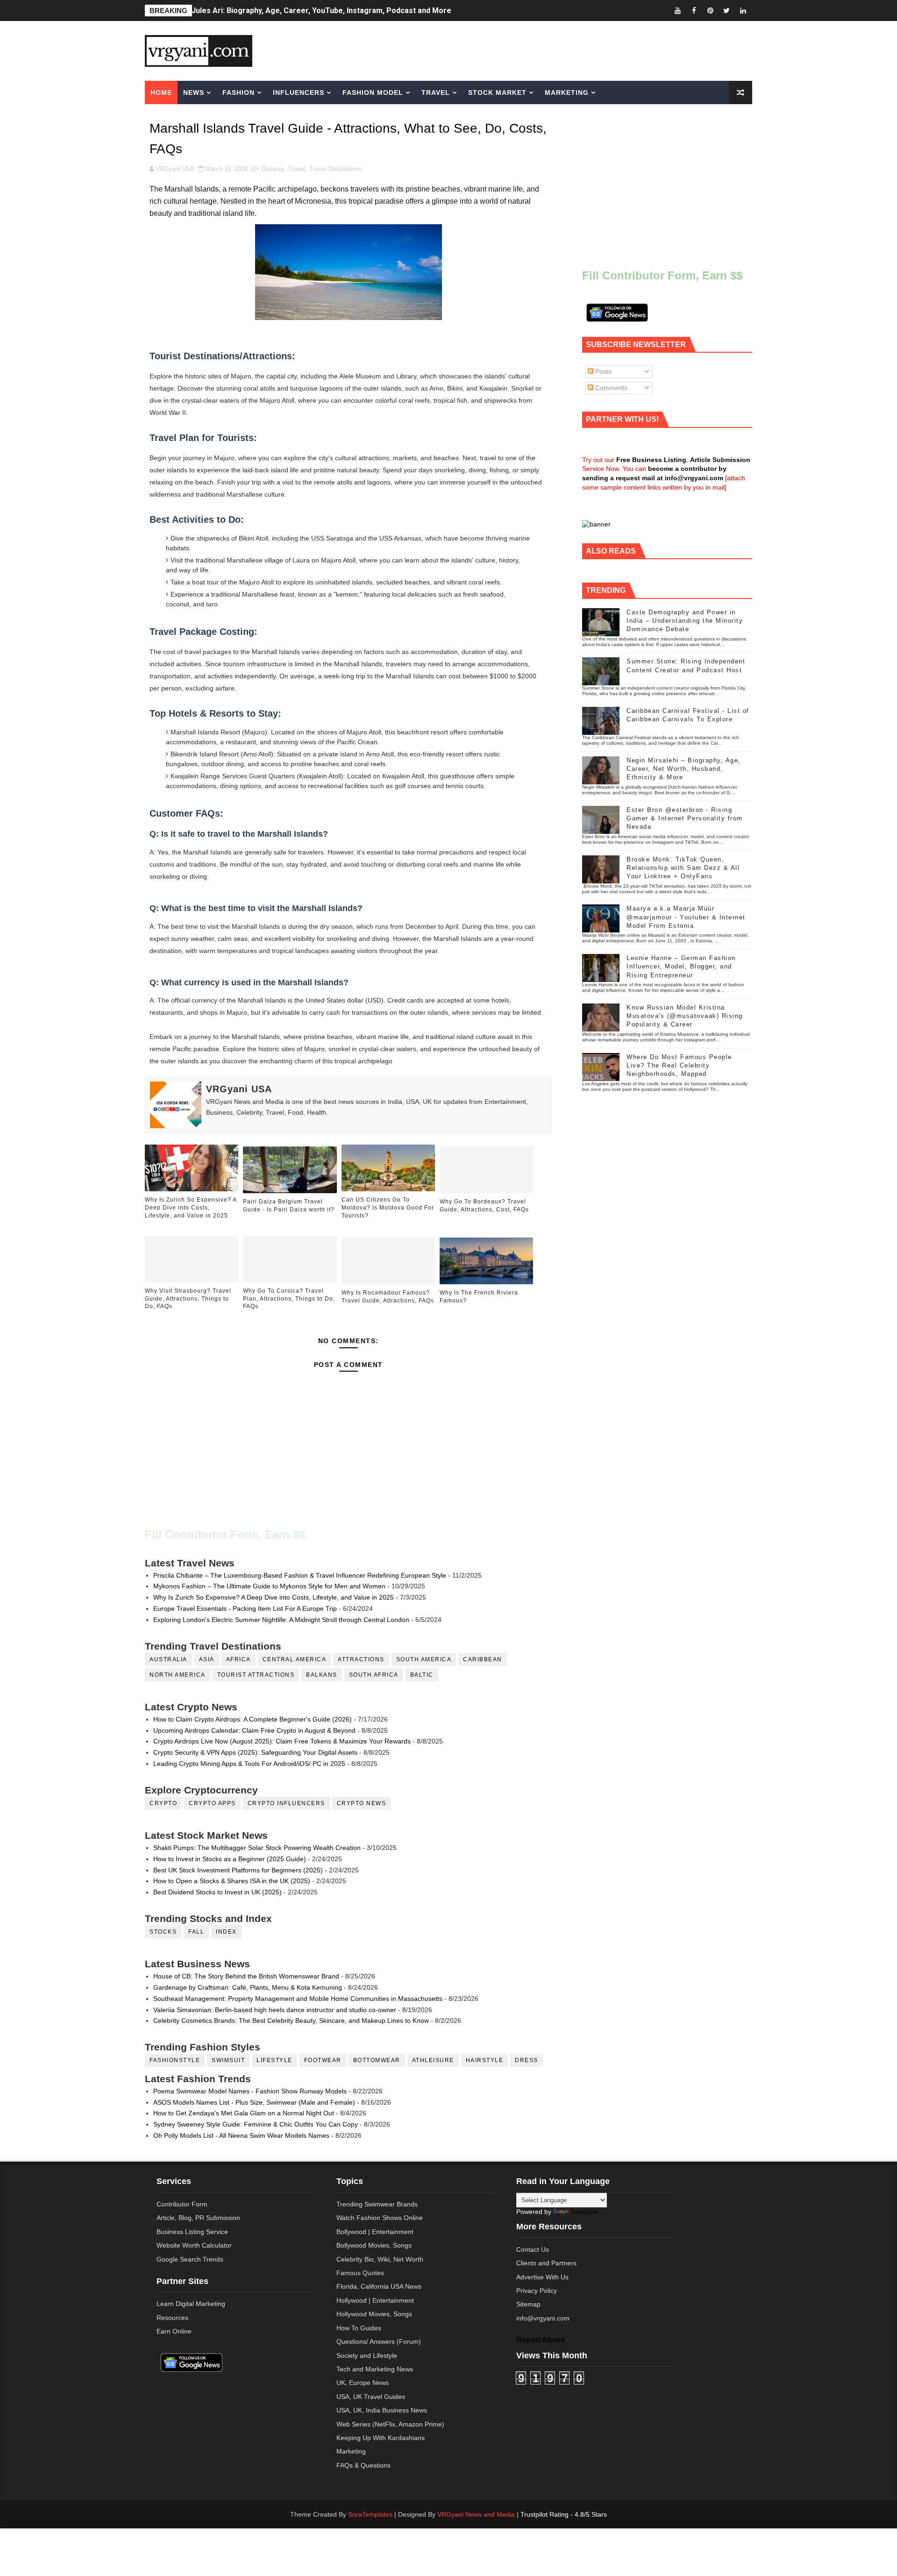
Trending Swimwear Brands (377, 2204)
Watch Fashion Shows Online (380, 2218)
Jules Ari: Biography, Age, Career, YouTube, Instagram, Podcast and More (321, 11)
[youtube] (677, 11)
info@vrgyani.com (543, 2318)
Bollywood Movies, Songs (374, 2245)
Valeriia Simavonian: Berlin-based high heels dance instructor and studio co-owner (275, 2010)
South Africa (374, 1675)
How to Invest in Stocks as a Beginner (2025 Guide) (230, 1859)
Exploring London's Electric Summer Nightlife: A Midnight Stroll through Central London (281, 1620)
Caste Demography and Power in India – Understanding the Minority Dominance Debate (685, 621)
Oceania (272, 169)
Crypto (163, 1803)
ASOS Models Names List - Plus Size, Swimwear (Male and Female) (254, 2102)
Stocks (163, 1932)
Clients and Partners (546, 2263)
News (194, 93)
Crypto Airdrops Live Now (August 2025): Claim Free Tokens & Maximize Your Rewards (282, 1741)
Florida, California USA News (379, 2286)
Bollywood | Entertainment (375, 2232)
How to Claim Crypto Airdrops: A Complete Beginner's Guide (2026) (253, 1719)
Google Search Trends (190, 2259)
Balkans (322, 1675)
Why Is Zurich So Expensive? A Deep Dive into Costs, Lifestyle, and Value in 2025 (191, 1208)
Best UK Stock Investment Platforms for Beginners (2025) (238, 1870)
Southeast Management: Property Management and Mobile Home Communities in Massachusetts (298, 1999)
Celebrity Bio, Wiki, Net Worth (380, 2259)
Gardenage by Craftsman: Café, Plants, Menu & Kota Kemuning (248, 1987)
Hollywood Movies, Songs (374, 2314)
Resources (172, 2318)
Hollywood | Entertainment (375, 2300)
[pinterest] (710, 11)
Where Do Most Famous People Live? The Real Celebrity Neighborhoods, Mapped (679, 1065)
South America (424, 1659)
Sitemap (528, 2304)
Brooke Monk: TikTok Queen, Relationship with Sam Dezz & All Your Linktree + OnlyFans (683, 868)
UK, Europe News (363, 2383)
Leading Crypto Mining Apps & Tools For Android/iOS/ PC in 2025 (249, 1764)
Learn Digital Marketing (191, 2304)
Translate (584, 2212)
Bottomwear (377, 2060)
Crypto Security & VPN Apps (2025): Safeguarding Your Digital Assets (255, 1752)
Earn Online (174, 2331)
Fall (196, 1932)
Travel (436, 93)
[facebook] (694, 11)
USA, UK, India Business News (382, 2410)
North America (178, 1675)
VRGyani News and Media (476, 2514)
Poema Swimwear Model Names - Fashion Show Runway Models (250, 2091)
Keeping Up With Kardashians (381, 2438)
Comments (610, 388)
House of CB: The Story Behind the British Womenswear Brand (246, 1976)
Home (161, 93)
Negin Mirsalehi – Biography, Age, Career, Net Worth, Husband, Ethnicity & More (684, 769)
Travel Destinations (336, 169)
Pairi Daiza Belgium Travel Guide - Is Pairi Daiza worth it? (289, 1206)
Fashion (238, 93)
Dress (527, 2060)
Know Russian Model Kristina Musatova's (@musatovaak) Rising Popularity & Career (685, 1016)
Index (226, 1932)
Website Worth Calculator (194, 2245)
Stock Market (497, 93)
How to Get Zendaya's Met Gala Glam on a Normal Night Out (244, 2113)
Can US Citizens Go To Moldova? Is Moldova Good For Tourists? (388, 1208)
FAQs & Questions (363, 2465)
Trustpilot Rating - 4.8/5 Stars (564, 2514)
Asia (207, 1659)
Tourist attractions (256, 1675)
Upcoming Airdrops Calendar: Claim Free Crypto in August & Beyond (254, 1730)
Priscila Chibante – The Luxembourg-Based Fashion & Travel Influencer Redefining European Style (300, 1575)
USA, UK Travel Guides (371, 2397)
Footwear (323, 2060)
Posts (602, 371)
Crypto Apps (212, 1803)
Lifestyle (274, 2060)
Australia (168, 1659)
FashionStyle (175, 2060)
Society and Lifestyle (367, 2355)
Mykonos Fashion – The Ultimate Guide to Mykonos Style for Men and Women (269, 1586)
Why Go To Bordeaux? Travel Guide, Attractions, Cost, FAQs (484, 1206)
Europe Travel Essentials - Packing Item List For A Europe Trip (245, 1608)
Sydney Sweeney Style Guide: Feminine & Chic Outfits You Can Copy (256, 2124)
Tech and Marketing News (375, 2369)
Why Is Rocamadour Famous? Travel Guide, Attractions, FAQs (388, 1297)
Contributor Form (182, 2204)
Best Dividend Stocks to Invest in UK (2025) (217, 1892)
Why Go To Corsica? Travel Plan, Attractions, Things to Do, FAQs (289, 1299)
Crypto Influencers (286, 1803)
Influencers (299, 93)
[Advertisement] (520, 50)
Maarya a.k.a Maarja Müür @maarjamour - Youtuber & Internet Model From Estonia (686, 917)
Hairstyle (485, 2060)
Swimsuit (228, 2060)
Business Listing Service (192, 2232)
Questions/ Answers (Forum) (379, 2341)
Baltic (422, 1675)
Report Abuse (541, 2340)
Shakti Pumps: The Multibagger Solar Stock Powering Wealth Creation (257, 1848)
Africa (238, 1659)
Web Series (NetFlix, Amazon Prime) (390, 2424)
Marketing (567, 93)
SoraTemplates (370, 2514)
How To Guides (359, 2328)
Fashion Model (373, 93)
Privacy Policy (537, 2291)
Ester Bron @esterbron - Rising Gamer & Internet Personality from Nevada (685, 818)
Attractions (361, 1659)
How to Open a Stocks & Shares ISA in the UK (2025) (232, 1881)
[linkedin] (743, 11)
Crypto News (362, 1803)
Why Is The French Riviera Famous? (479, 1297)
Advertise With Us (542, 2277)
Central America (295, 1659)
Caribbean (483, 1659)
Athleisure (433, 2060)
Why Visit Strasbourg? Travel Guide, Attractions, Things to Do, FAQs (188, 1299)
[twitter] (726, 11)
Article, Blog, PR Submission (198, 2218)
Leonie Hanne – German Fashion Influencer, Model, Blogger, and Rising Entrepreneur (681, 966)
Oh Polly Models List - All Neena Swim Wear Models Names (241, 2135)
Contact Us (533, 2249)
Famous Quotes (360, 2273)
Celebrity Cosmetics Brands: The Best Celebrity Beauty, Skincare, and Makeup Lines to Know (291, 2021)
